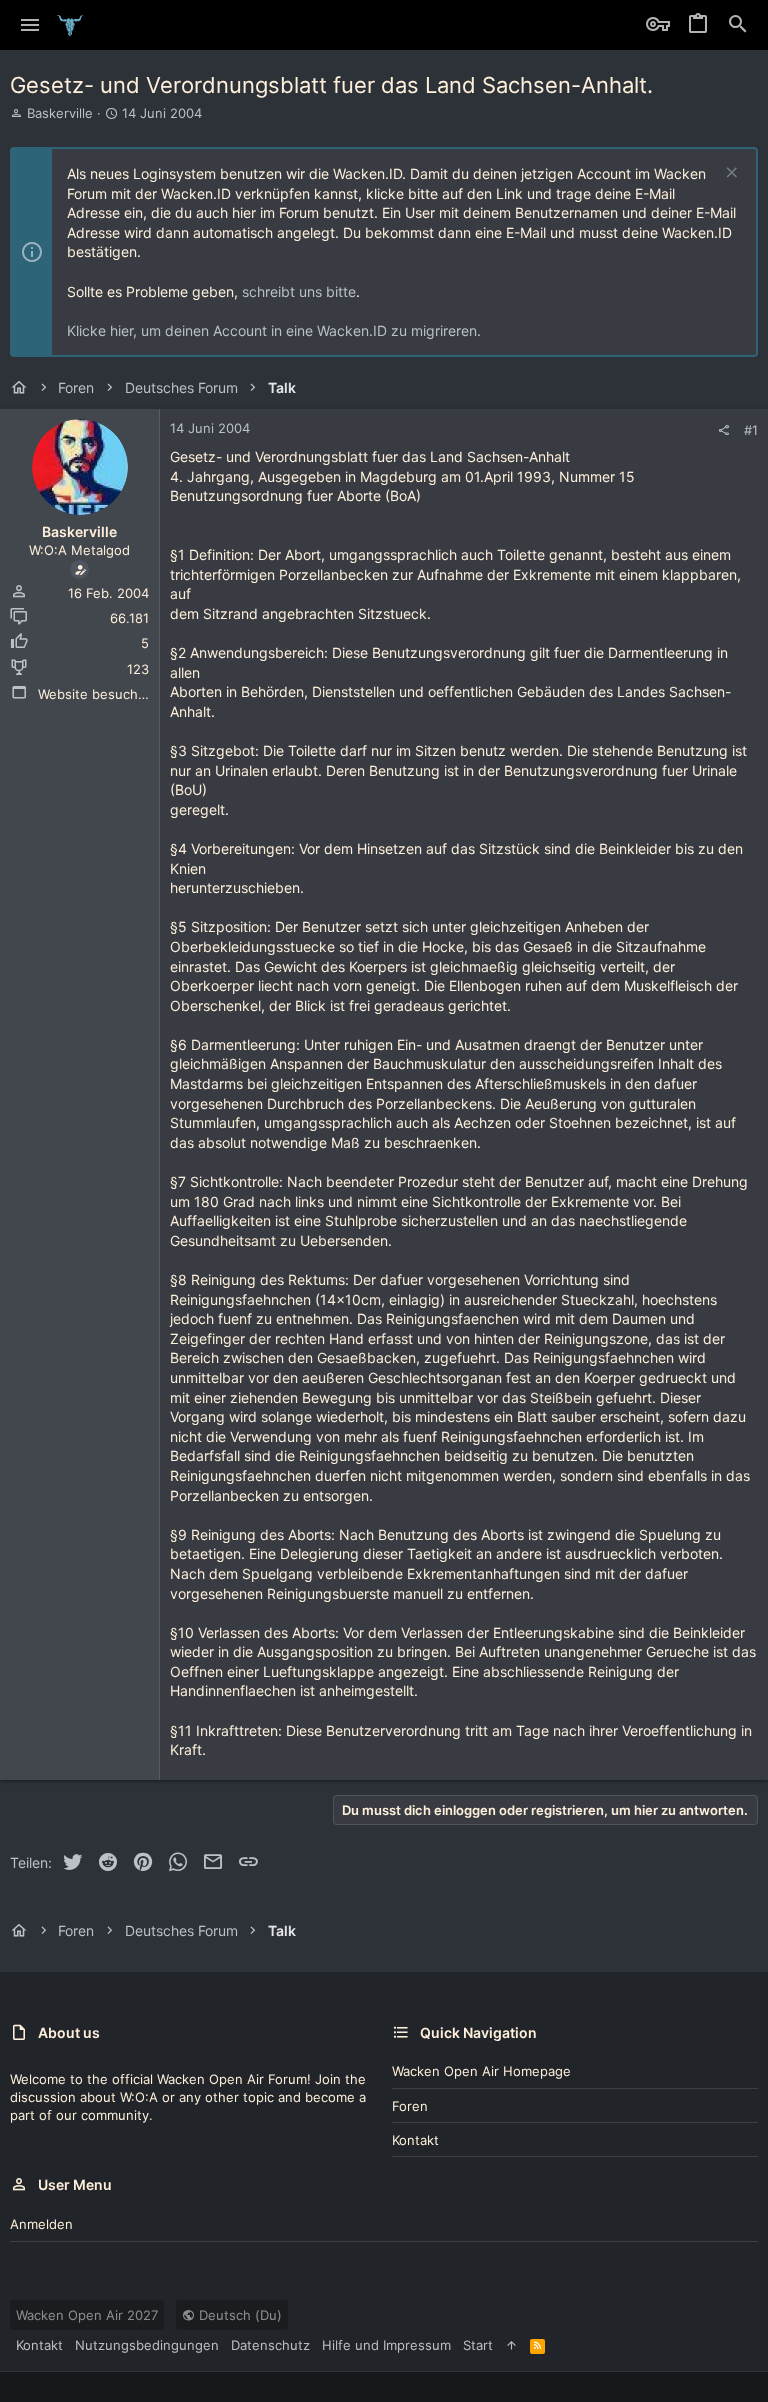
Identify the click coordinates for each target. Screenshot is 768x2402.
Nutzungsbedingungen (147, 2345)
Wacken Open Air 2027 (87, 2315)
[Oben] (511, 2345)
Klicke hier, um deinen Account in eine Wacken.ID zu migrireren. (274, 330)
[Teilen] (723, 430)
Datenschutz (270, 2345)
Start (478, 2345)
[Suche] (738, 25)
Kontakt (415, 2140)
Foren (410, 2106)
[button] (30, 25)
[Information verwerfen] (729, 174)
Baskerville (60, 113)
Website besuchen (96, 694)
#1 (751, 430)
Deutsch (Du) (238, 2315)
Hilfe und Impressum (386, 2345)
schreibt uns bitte (299, 291)
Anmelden (41, 2224)
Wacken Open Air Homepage (481, 2071)
